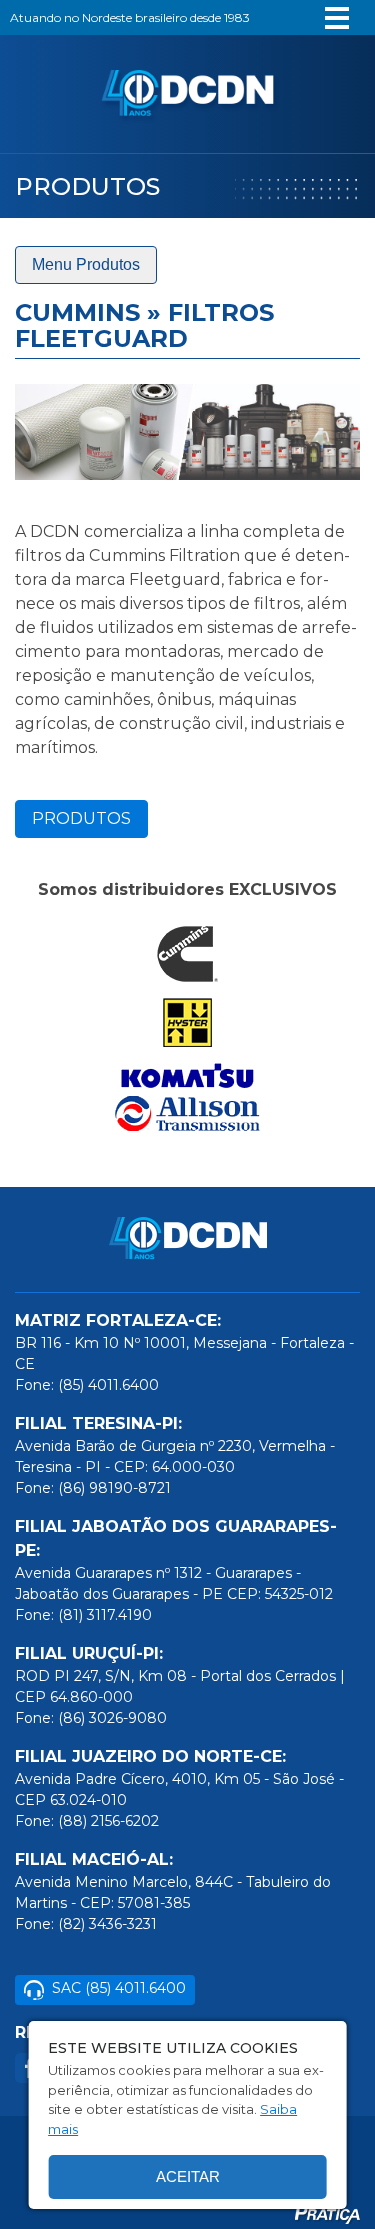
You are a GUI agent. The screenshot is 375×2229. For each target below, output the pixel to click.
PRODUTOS (81, 818)
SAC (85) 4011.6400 (119, 1988)
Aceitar (188, 2176)
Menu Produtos (86, 264)
